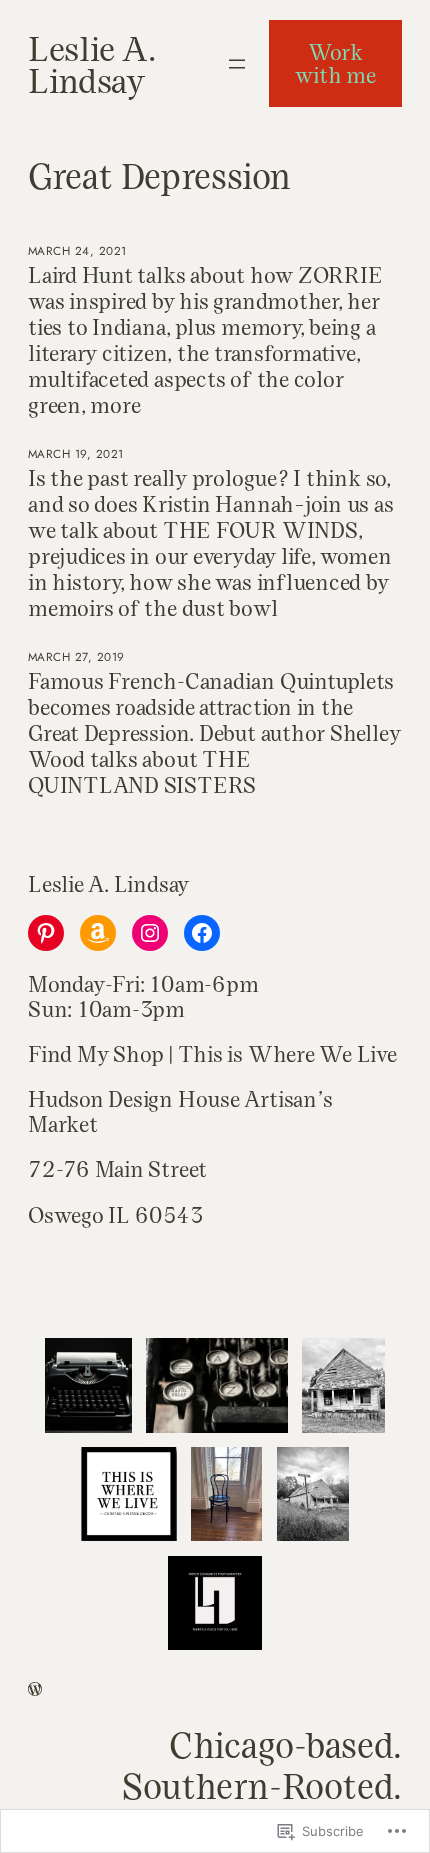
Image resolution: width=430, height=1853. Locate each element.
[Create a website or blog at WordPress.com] (35, 1691)
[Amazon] (98, 933)
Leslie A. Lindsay (92, 63)
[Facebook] (202, 933)
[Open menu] (237, 64)
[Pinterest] (46, 933)
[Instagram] (150, 933)
